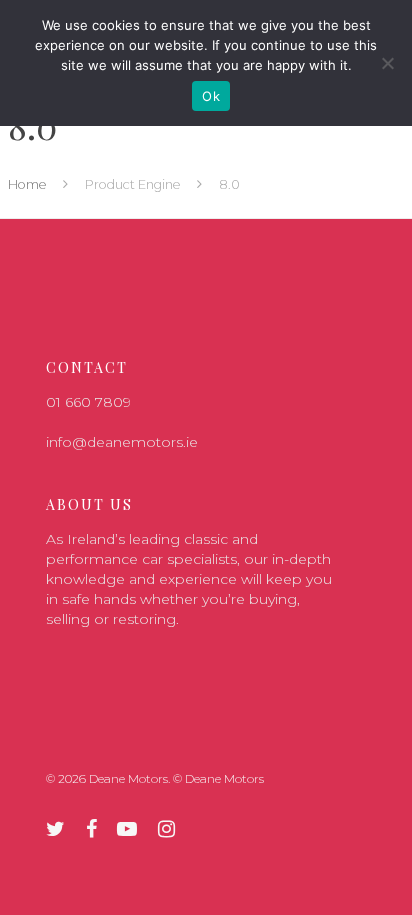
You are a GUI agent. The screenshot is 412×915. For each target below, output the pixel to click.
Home (27, 184)
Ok (211, 96)
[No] (387, 63)
